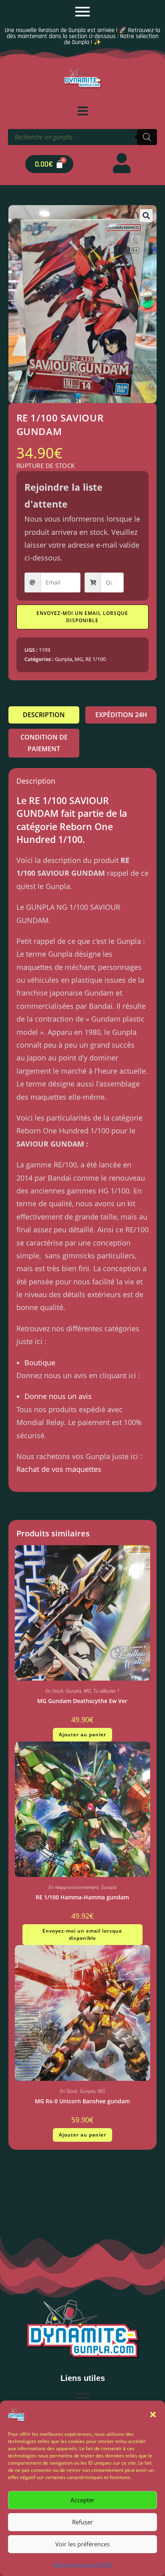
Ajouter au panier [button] (82, 1734)
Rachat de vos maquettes (59, 1469)
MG (79, 659)
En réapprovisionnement (73, 1887)
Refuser (82, 2522)
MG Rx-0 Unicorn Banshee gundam (82, 2101)
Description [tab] (44, 715)
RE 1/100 (96, 659)
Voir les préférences (82, 2544)
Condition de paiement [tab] (44, 743)
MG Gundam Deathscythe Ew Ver (82, 1701)
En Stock (54, 1691)
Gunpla (63, 659)
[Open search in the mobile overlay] (82, 137)
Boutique (40, 1363)
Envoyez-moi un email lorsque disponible (82, 617)
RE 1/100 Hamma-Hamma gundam (82, 1897)
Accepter (82, 2500)
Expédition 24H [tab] (121, 715)
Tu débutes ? (106, 1691)
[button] (153, 2415)
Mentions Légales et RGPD (83, 2565)
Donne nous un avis (58, 1396)
